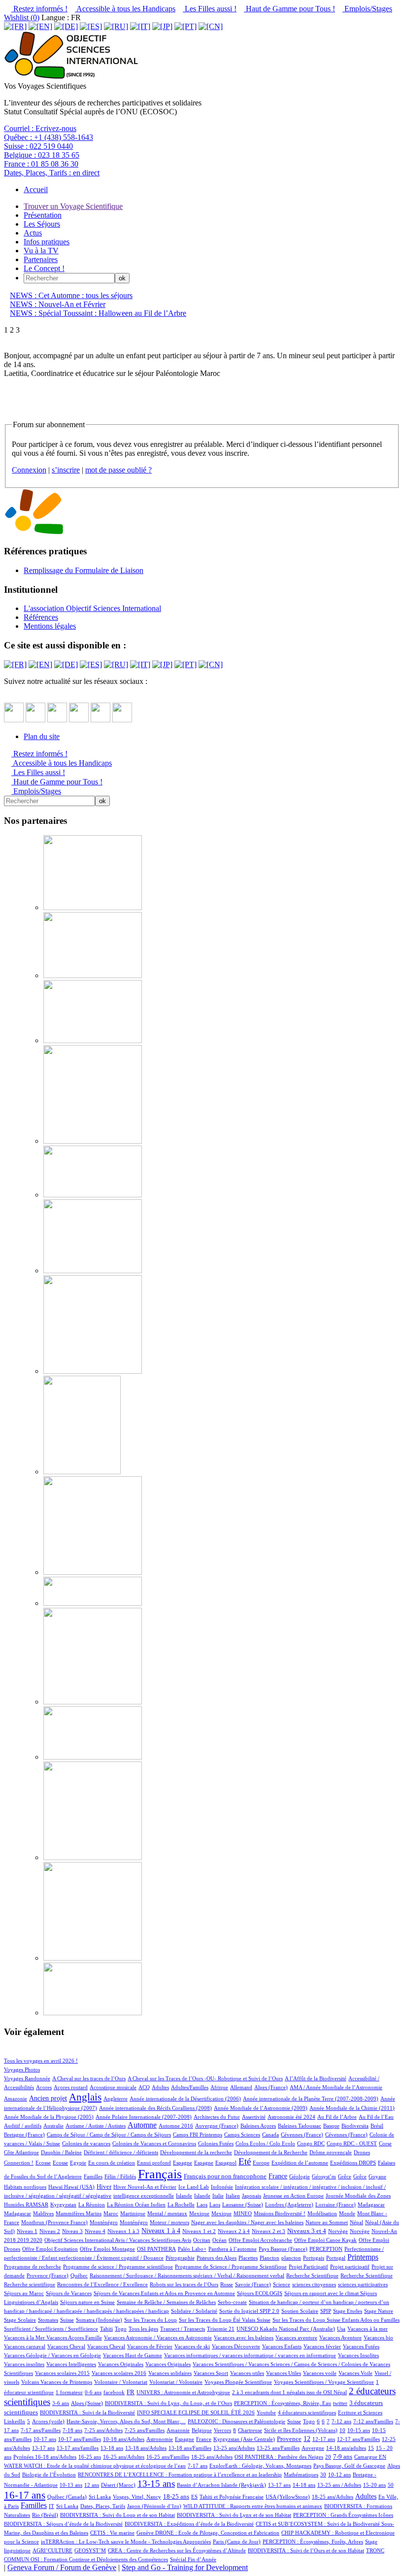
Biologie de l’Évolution (49, 2474)
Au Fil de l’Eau (376, 2117)
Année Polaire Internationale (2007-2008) (144, 2117)
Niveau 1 (27, 2231)
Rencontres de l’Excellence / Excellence (102, 2284)
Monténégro (104, 2222)
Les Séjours (42, 224)
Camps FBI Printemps (198, 2135)
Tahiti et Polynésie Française (232, 2497)
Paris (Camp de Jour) (237, 2542)
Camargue (367, 2457)
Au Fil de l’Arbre (337, 2117)
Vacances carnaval (25, 2346)
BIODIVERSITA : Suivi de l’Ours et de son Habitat (306, 2550)
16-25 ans (90, 2457)
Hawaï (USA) (79, 2187)
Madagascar (371, 2204)
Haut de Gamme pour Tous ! (289, 9)
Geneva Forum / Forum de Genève (62, 2567)
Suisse (67, 2320)
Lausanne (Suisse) (243, 2204)
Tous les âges (143, 2329)
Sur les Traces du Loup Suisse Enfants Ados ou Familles (336, 2320)
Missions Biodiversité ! (280, 2213)
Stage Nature (379, 2311)
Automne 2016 (176, 2126)
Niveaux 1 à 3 (123, 2231)
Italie (218, 2196)
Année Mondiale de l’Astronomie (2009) (261, 2108)
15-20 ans (374, 2485)
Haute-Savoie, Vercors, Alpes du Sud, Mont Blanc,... (126, 2421)
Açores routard (71, 2087)
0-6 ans (93, 2392)
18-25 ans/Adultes (212, 2457)
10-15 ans (359, 2430)
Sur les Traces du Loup (151, 2320)
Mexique (199, 2213)
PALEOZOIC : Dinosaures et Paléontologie (236, 2421)
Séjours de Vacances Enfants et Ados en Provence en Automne (164, 2293)
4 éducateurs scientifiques (307, 2412)
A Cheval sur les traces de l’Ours (89, 2078)
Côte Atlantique (21, 2152)
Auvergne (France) (217, 2126)
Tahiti (106, 2329)
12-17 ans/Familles (358, 2439)
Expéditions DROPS (353, 2163)
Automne (142, 2125)
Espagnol (226, 2163)
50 (391, 2485)
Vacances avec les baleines (244, 2338)
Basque (331, 2126)
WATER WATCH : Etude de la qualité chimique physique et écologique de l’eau (95, 2466)
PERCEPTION (326, 2249)
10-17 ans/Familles (80, 2439)
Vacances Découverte (236, 2346)
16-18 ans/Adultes (56, 2457)
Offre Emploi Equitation (50, 2249)
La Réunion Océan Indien (136, 2204)
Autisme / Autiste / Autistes (96, 2126)
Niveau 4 (95, 2231)
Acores (44, 2087)
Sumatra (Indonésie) (99, 2320)
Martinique (133, 2213)
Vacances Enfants (282, 2346)
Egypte (78, 2163)
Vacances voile (320, 2373)
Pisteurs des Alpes (217, 2258)
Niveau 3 (72, 2231)
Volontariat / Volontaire (176, 2382)
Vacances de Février (150, 2346)
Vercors (222, 2430)
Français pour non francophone (225, 2176)
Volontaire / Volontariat (121, 2382)
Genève (146, 2533)
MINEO (243, 2213)
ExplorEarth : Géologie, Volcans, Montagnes (260, 2466)
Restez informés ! (39, 9)
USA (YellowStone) (288, 2497)
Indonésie (222, 2187)
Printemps (363, 2257)
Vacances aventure (296, 2338)
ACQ (144, 2087)
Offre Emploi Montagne (107, 2249)
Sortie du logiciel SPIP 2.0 (249, 2311)
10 (342, 2430)
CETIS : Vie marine (112, 2533)
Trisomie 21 (221, 2329)
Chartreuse (250, 2430)
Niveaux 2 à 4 (234, 2231)
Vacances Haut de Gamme (133, 2355)
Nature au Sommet (327, 2222)
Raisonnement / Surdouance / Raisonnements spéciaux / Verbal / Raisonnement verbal (187, 2275)
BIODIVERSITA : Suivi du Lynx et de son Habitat (234, 2515)
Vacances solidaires (170, 2373)
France (278, 2176)
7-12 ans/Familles (373, 2421)
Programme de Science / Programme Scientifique (231, 2267)
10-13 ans (71, 2485)
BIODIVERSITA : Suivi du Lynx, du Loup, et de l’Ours (168, 2403)
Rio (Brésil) (45, 2515)
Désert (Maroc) (118, 2485)
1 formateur (69, 2392)
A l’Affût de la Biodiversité (316, 2078)
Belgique (202, 2430)
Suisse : (38, 146)
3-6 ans (61, 2403)
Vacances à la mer (368, 2329)
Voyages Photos (22, 2069)
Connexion (29, 470)
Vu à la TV (41, 251)
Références (41, 617)
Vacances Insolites (358, 2355)
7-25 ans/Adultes (103, 2430)
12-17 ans (324, 2439)
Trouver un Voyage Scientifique (73, 206)
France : (41, 164)
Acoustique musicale (113, 2087)
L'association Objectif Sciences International (92, 608)
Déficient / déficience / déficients (121, 2152)
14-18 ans (304, 2485)
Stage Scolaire (20, 2320)
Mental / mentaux (167, 2213)
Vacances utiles (247, 2373)
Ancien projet (48, 2098)
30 (323, 2474)
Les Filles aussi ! (210, 9)
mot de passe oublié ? (118, 470)
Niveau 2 (50, 2231)
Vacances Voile (355, 2373)
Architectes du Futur (217, 2117)
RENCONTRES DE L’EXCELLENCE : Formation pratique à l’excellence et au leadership (180, 2474)
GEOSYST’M (90, 2550)
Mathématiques (301, 2474)
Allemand (241, 2087)
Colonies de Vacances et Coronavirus (154, 2143)
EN (383, 2457)
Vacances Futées (361, 2346)
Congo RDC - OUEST (352, 2143)
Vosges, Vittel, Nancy (137, 2497)
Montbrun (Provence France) (54, 2222)
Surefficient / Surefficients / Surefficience (51, 2329)
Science (282, 2284)
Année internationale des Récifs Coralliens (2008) (155, 2108)
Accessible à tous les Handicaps (125, 9)
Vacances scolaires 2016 (119, 2373)
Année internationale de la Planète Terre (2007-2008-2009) (311, 2099)
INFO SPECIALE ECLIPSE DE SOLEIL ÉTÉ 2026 (196, 2412)
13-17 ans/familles (78, 2448)
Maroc (111, 2213)
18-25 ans (176, 2497)
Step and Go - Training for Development (185, 2567)
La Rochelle (181, 2204)
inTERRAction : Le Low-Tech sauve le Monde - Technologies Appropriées (126, 2542)
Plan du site (42, 736)
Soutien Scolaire (300, 2311)
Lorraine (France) (336, 2204)
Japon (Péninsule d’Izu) (154, 2506)
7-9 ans (343, 2457)
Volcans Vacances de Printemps (57, 2382)
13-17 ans (43, 2448)
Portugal (336, 2258)
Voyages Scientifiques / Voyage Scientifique (324, 2382)
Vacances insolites (24, 2364)
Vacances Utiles (284, 2373)
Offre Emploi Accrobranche (260, 2240)
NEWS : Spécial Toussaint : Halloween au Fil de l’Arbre (98, 313)
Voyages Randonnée (27, 2078)
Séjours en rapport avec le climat (322, 2293)
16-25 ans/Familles (168, 2457)
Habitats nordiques (25, 2187)
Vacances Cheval (66, 2346)
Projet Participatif (308, 2267)
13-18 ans (112, 2448)
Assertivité (254, 2117)
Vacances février (322, 2346)
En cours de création (112, 2163)
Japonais (252, 2196)
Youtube (266, 2412)
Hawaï (56, 2187)
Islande (184, 2196)
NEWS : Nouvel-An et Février (58, 304)
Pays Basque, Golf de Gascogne (349, 2466)
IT (51, 2506)
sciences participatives (363, 2284)
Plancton (269, 2258)
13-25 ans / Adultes (339, 2485)
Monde (347, 2213)
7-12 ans (341, 2421)
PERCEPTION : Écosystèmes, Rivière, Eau (283, 2403)
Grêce (345, 2176)
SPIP (326, 2311)
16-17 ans (25, 2495)
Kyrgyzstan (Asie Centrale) (244, 2439)
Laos (202, 2204)
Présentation (43, 215)
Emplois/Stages (367, 9)
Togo (121, 2329)
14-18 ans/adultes (346, 2448)
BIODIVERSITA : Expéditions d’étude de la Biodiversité (189, 2524)
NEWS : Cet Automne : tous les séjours (71, 295)
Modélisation (322, 2213)
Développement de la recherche (196, 2152)
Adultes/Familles (190, 2087)
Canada (270, 2135)
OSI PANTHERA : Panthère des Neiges (279, 2457)
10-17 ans (45, 2439)
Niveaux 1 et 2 (199, 2231)
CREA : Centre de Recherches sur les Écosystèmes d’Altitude (177, 2550)
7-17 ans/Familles (41, 2430)
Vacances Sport (211, 2373)
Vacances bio (378, 2338)
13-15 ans (156, 2484)
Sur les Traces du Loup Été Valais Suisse (225, 2320)
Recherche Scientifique (312, 2275)
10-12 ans (339, 2474)
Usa (341, 2329)
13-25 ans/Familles (278, 2448)
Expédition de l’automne (300, 2163)
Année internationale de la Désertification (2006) (185, 2099)
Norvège (338, 2231)
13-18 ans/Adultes (146, 2448)
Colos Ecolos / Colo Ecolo (265, 2143)
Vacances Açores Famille (74, 2338)
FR (131, 2392)
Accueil (36, 189)
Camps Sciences (242, 2135)
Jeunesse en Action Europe (293, 2196)
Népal (356, 2222)
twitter (340, 2403)
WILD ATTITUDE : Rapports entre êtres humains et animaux (253, 2506)
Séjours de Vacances (69, 2293)
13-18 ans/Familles (190, 2448)
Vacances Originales (121, 2364)
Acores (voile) (48, 2421)
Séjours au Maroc (24, 2293)
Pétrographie (180, 2258)
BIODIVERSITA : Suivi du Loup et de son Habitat (118, 2515)
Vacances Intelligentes (71, 2364)
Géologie (300, 2176)
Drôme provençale (331, 2152)
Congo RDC (311, 2143)
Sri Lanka (100, 2497)
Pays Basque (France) (283, 2249)
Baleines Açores (258, 2126)
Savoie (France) (253, 2284)
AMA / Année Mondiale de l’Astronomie (336, 2087)
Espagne (183, 2163)
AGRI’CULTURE (52, 2550)
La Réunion (92, 2204)
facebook (114, 2392)
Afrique (219, 2087)
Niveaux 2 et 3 (269, 2231)
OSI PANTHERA (156, 2249)
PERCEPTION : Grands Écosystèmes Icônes (343, 2515)
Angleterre (116, 2099)
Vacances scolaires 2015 (62, 2373)
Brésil (377, 2126)
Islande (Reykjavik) (244, 2485)
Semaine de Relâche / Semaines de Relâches (166, 2302)
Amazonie (16, 2099)
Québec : (49, 137)
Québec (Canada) (67, 2497)
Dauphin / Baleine (61, 2152)
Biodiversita (355, 2126)
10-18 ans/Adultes (124, 2439)
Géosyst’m (324, 2176)
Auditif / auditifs (23, 2126)
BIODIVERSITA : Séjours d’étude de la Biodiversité (63, 2524)
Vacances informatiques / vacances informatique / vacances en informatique (250, 2355)
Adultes (160, 2087)
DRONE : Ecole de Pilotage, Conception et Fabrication (217, 2533)
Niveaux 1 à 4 (161, 2231)
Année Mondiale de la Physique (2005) (49, 2117)
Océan (219, 2240)
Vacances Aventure (340, 2338)
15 (371, 2448)
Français (160, 2174)
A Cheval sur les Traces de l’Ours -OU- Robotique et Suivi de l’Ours (205, 2078)
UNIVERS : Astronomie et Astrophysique (183, 2392)
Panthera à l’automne (233, 2249)
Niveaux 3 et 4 (307, 2231)
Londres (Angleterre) (289, 2204)
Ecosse (43, 2163)
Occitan (202, 2240)
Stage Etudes (348, 2311)
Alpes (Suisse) (87, 2403)
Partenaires (41, 259)
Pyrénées (24, 2457)
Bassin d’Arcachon (199, 2485)
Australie (53, 2126)
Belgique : (42, 155)
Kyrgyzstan (63, 2204)
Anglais (85, 2097)
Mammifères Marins (79, 2213)
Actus (33, 233)
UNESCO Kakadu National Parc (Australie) (286, 2329)
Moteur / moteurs (169, 2222)
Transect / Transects (183, 2329)
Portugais (314, 2258)
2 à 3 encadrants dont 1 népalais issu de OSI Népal (289, 2392)
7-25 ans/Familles (145, 2430)
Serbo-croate (232, 2302)
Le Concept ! (44, 268)
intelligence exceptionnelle (144, 2196)
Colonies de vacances (86, 2143)
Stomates (48, 2320)
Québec (79, 2275)
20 (328, 2457)
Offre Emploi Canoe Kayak (325, 2240)
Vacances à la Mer (25, 2338)
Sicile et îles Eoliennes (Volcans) (301, 2430)
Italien (233, 2196)
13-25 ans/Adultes (234, 2448)
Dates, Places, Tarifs (103, 2506)
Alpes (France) (271, 2087)
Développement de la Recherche (271, 2152)
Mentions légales (50, 626)
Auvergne (313, 2448)
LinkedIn (15, 2421)
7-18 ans (72, 2430)
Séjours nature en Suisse (87, 2302)
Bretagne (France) (24, 2135)
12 (307, 2439)
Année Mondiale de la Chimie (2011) (352, 2108)
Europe (261, 2163)
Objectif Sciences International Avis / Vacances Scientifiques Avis (118, 2240)
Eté (245, 2161)
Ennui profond (154, 2163)
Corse (385, 2143)
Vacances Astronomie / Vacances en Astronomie (158, 2338)
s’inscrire (66, 470)
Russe (227, 2284)
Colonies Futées (216, 2143)
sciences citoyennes (314, 2284)
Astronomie (160, 2439)
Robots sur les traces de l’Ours (184, 2284)
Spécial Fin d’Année (193, 2559)
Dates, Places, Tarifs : (52, 173)
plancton (291, 2258)
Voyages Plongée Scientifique (238, 2382)
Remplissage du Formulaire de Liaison (84, 570)
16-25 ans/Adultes (124, 2457)
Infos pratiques (47, 242)
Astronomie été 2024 (291, 2117)
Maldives (43, 2213)
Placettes (248, 2258)
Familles (93, 2176)
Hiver (104, 2187)
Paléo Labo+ (192, 2249)
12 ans (92, 2485)
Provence (289, 2439)
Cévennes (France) (302, 2135)
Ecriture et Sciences (360, 2412)
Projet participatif (350, 2267)
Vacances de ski (192, 2346)
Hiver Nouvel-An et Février (145, 2187)
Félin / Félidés (120, 2176)
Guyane (377, 2176)
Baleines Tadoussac (300, 2126)
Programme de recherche (33, 2267)
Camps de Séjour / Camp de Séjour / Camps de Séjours (109, 2135)
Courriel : (40, 128)
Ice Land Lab (194, 2187)
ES (194, 2497)
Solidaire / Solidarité (194, 2311)
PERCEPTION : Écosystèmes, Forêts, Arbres (313, 2542)
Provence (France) (48, 2275)
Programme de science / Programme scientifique (118, 2267)
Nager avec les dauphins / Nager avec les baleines (247, 2222)
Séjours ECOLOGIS (260, 2293)
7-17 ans (198, 2466)
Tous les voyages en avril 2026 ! (41, 2061)
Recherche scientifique (30, 2284)
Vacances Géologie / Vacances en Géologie (52, 2355)
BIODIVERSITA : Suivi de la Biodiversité (87, 2412)
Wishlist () (22, 17)
